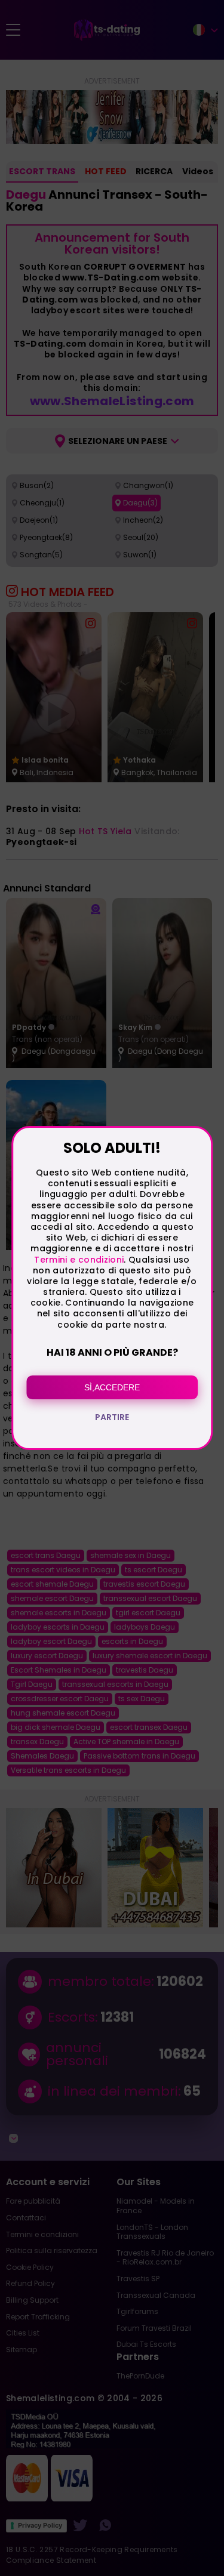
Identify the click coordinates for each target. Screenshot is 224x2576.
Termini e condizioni (79, 1260)
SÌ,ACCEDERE (112, 1387)
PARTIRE (112, 1417)
